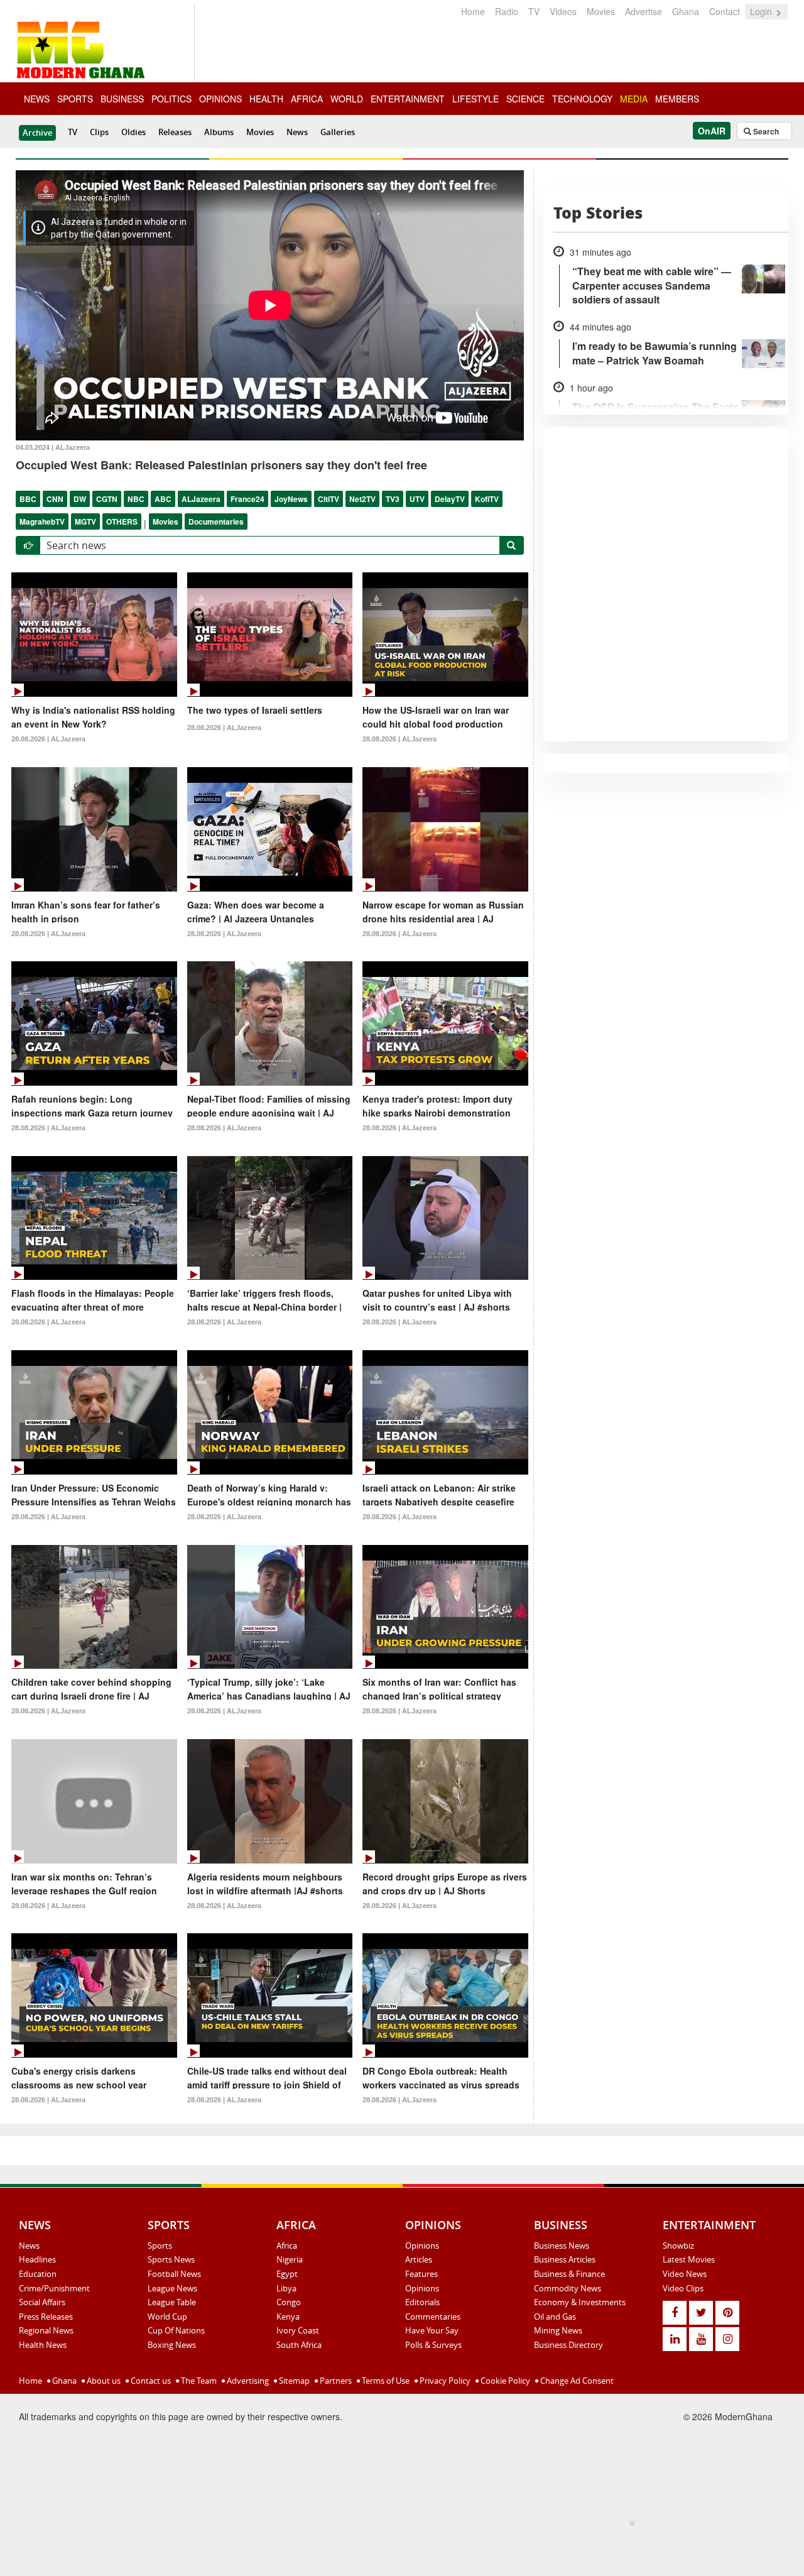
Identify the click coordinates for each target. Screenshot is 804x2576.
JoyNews (291, 499)
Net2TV (362, 499)
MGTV (85, 521)
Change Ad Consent (576, 2381)
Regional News (46, 2330)
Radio (507, 11)
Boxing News (172, 2345)
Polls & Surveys (433, 2345)
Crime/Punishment (54, 2288)
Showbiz (678, 2246)
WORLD (347, 99)
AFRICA (307, 99)
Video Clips (683, 2288)
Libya (286, 2288)
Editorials (422, 2302)
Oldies (133, 132)
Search (765, 131)
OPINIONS (220, 99)
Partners (335, 2381)
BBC (28, 499)
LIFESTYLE (475, 99)
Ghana (686, 11)
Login (762, 11)
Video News (685, 2274)
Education (38, 2274)
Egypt (287, 2274)
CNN (55, 499)
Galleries (338, 132)
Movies (601, 11)
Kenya (288, 2317)
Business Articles (565, 2259)
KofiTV (487, 499)
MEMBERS (677, 99)
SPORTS (75, 99)
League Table (172, 2302)
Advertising (247, 2381)
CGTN (107, 499)
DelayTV (450, 499)
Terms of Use (385, 2381)
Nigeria (290, 2259)
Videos (563, 11)
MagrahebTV (42, 521)
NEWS (37, 99)
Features (421, 2274)
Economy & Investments (580, 2302)
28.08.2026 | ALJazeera (48, 739)
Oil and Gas (555, 2317)
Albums (219, 132)
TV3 (393, 499)
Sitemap (293, 2381)
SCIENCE (525, 99)
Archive (37, 133)
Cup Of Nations (176, 2330)
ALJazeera (201, 499)
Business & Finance (569, 2274)
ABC (163, 499)
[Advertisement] (398, 2545)
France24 (247, 499)
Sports (160, 2246)
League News (172, 2288)
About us (103, 2381)
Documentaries (216, 521)
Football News (174, 2274)
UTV (417, 499)
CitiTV (329, 499)
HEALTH (266, 99)
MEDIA (634, 99)
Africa (287, 2246)
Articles (419, 2259)
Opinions (422, 2246)
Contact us (150, 2381)
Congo (289, 2302)
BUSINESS (122, 99)
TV (534, 11)
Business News (562, 2246)
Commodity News (568, 2288)
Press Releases (46, 2317)
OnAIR (712, 131)
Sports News (171, 2259)
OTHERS (122, 521)
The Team (198, 2381)
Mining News (558, 2330)
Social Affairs (42, 2302)
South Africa (299, 2345)
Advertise (644, 11)
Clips (99, 132)
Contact (725, 11)
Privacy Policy (444, 2381)
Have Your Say (432, 2330)
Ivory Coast (298, 2330)
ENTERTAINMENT (408, 99)
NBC (136, 499)
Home (473, 11)
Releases (175, 132)
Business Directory (568, 2345)
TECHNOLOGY (582, 99)
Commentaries (433, 2317)
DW (80, 499)
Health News (43, 2345)
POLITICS (171, 99)
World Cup (167, 2317)
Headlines (37, 2259)
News (297, 132)
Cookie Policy (504, 2381)
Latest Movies (689, 2259)
